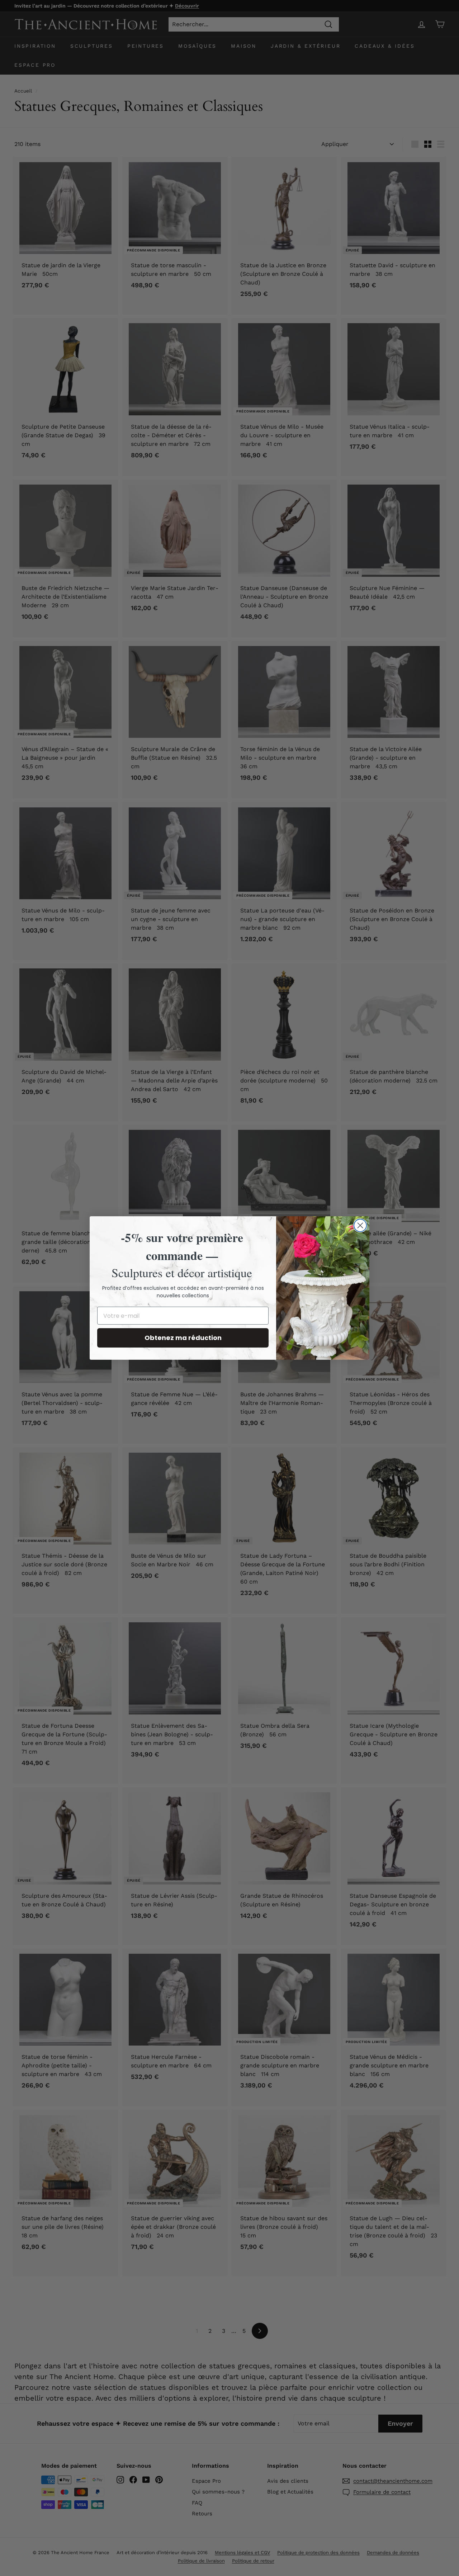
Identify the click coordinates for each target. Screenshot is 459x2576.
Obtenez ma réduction (183, 1338)
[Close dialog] (360, 1225)
